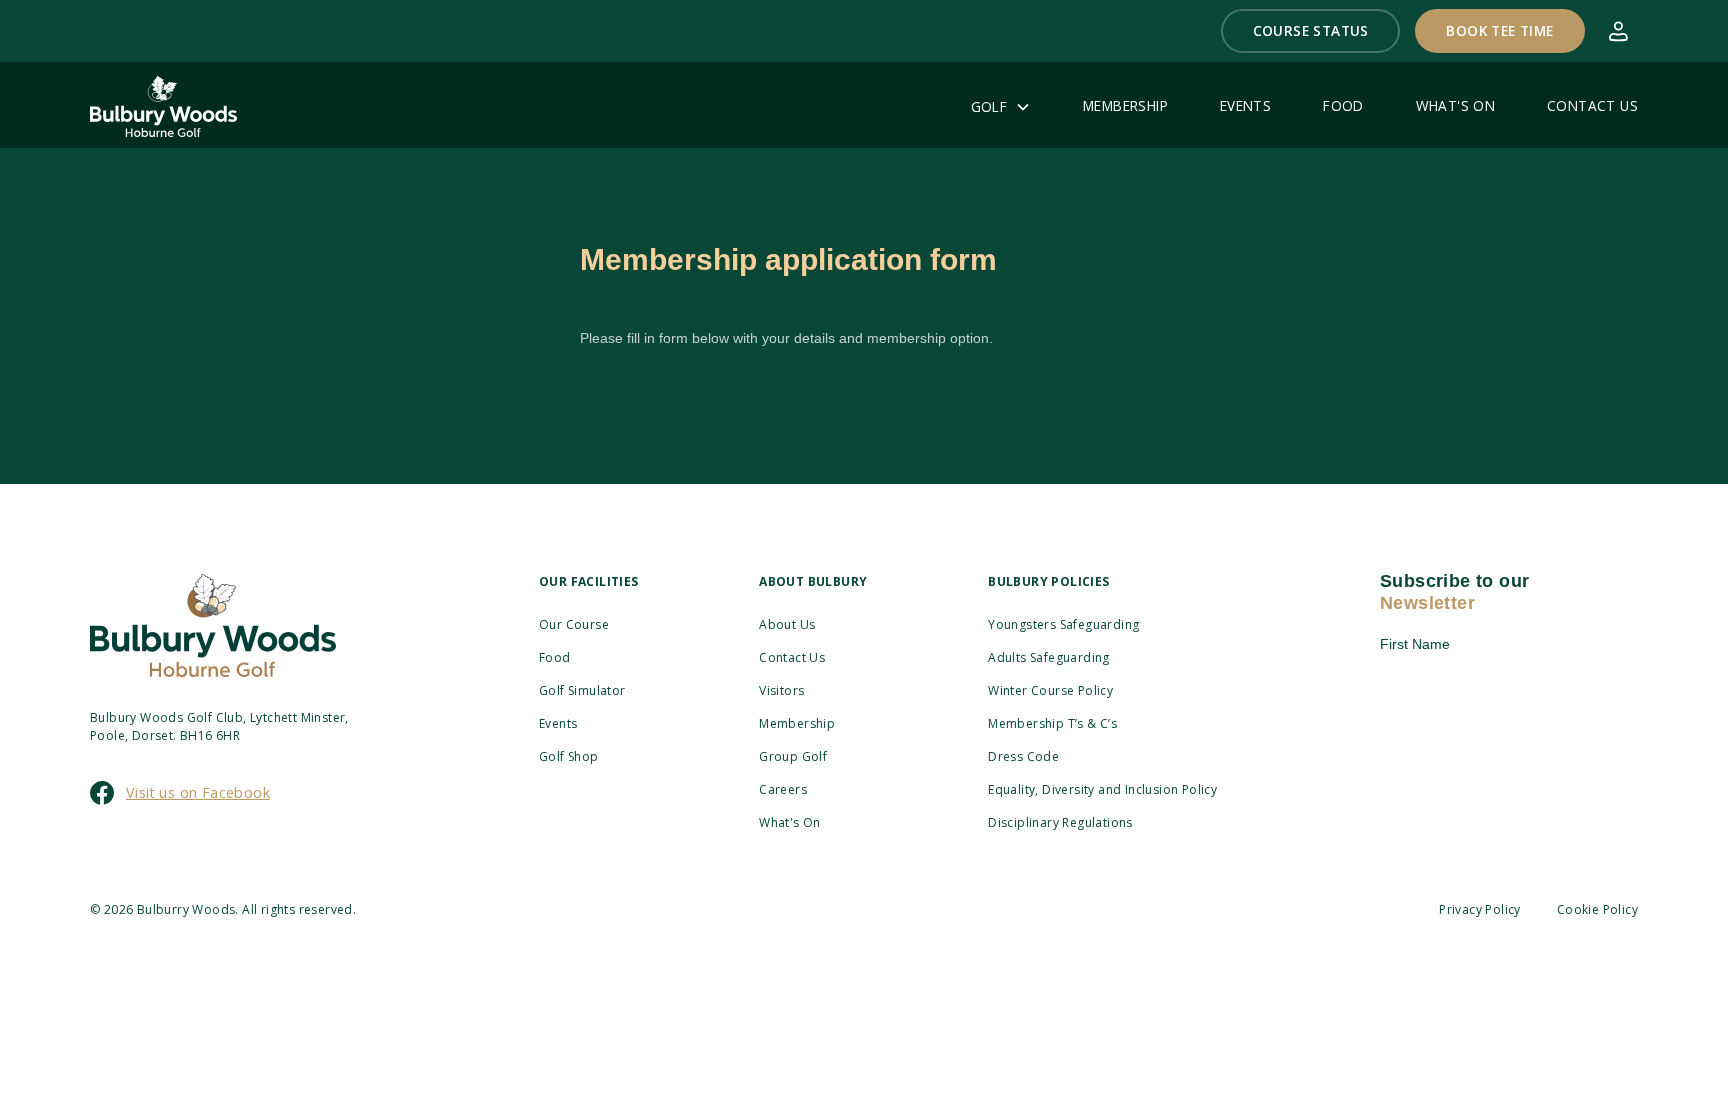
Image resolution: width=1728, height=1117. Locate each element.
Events (558, 723)
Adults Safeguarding (1049, 657)
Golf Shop (569, 756)
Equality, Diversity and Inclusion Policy (1102, 789)
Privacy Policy (1480, 909)
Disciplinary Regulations (1060, 822)
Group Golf (793, 756)
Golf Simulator (582, 690)
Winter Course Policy (1050, 690)
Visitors (781, 690)
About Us (787, 624)
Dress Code (1023, 756)
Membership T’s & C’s (1052, 723)
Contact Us (792, 657)
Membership (797, 723)
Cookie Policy (1597, 909)
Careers (783, 789)
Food (555, 657)
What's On (790, 822)
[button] (1311, 31)
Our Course (574, 624)
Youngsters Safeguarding (1063, 624)
